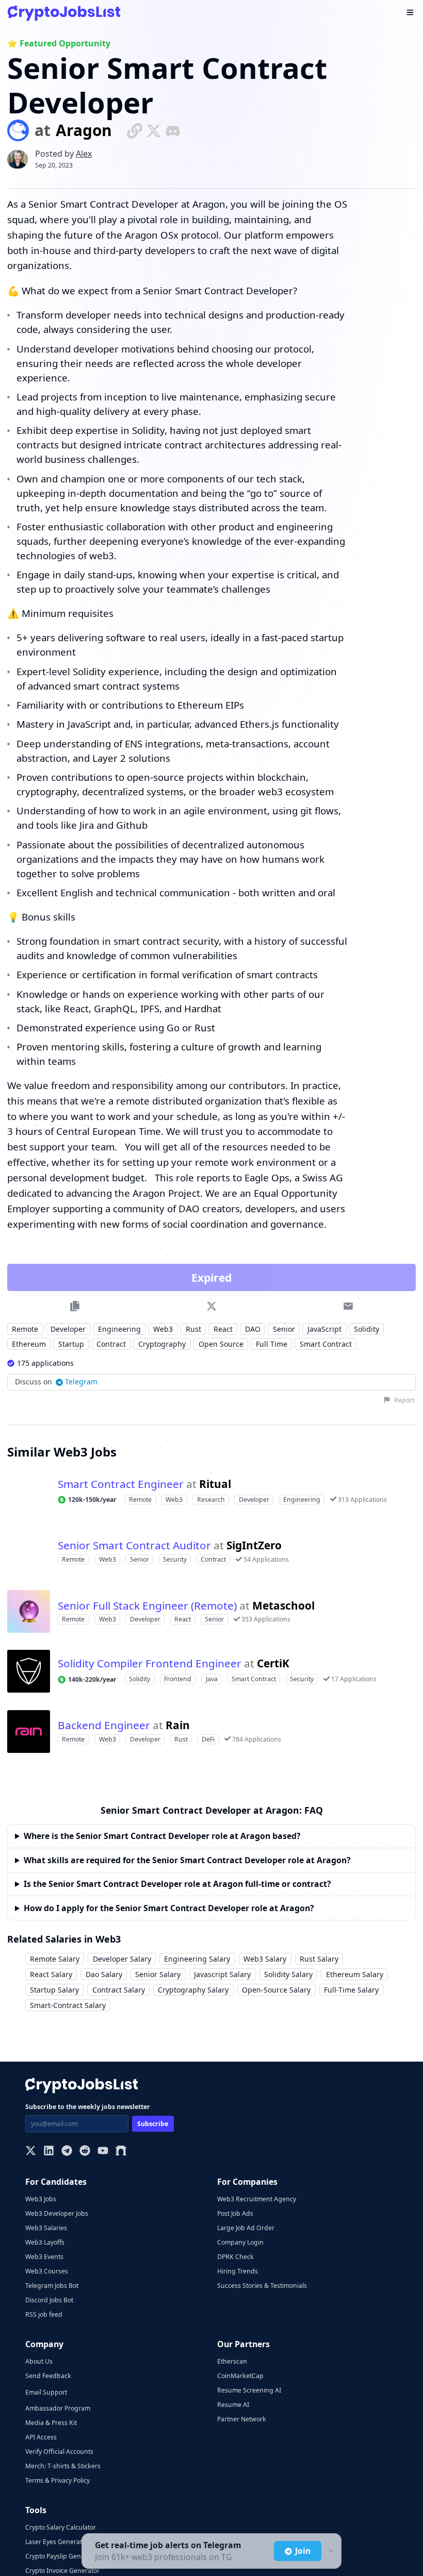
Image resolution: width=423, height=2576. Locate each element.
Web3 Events (44, 2257)
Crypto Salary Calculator (61, 2527)
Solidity (367, 1329)
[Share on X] (212, 1306)
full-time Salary (351, 1990)
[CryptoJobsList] (64, 13)
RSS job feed (44, 2314)
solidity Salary (288, 1974)
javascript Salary (222, 1974)
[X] (31, 2152)
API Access (41, 2437)
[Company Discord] (173, 130)
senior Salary (158, 1974)
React (223, 1329)
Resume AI (233, 2405)
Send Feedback (48, 2376)
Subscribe (153, 2124)
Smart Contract (326, 1344)
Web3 (163, 1329)
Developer (68, 1329)
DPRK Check (235, 2257)
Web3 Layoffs (45, 2242)
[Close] (330, 2551)
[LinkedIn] (49, 2152)
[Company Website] (135, 130)
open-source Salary (276, 1990)
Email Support (46, 2392)
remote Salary (55, 1959)
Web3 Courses (47, 2271)
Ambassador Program (58, 2408)
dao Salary (104, 1974)
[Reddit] (85, 2152)
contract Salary (119, 1990)
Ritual (215, 1484)
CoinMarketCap (240, 2376)
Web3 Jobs (41, 2199)
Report (404, 1400)
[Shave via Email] (348, 1306)
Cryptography (162, 1344)
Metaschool (283, 1606)
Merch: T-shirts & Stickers (63, 2466)
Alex (84, 154)
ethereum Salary (355, 1974)
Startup (71, 1344)
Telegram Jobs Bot (52, 2286)
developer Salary (122, 1959)
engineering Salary (197, 1959)
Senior (284, 1329)
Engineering (119, 1329)
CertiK (273, 1663)
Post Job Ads (235, 2213)
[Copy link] (75, 1306)
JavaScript (324, 1329)
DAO (253, 1329)
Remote (25, 1329)
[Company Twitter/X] (154, 130)
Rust (193, 1329)
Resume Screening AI (249, 2390)
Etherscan (232, 2361)
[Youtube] (103, 2152)
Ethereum (29, 1344)
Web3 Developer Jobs (57, 2213)
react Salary (51, 1974)
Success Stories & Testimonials (262, 2286)
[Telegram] (67, 2152)
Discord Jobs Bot (49, 2300)
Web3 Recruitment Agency (257, 2199)
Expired (211, 1278)
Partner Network (242, 2419)
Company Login (240, 2242)
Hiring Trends (238, 2271)
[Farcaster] (121, 2152)
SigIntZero (254, 1545)
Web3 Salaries (46, 2228)
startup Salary (54, 1990)
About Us (39, 2361)
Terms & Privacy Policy (58, 2480)
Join (303, 2551)
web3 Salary (265, 1959)
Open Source (221, 1344)
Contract (111, 1344)
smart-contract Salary (68, 2005)
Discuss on (56, 1382)
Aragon (84, 131)
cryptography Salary (193, 1990)
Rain (178, 1725)
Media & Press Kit (51, 2423)
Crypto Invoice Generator (62, 2571)
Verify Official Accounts (59, 2452)
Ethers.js (259, 724)
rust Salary (319, 1959)
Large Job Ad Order (246, 2228)
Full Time (272, 1344)
